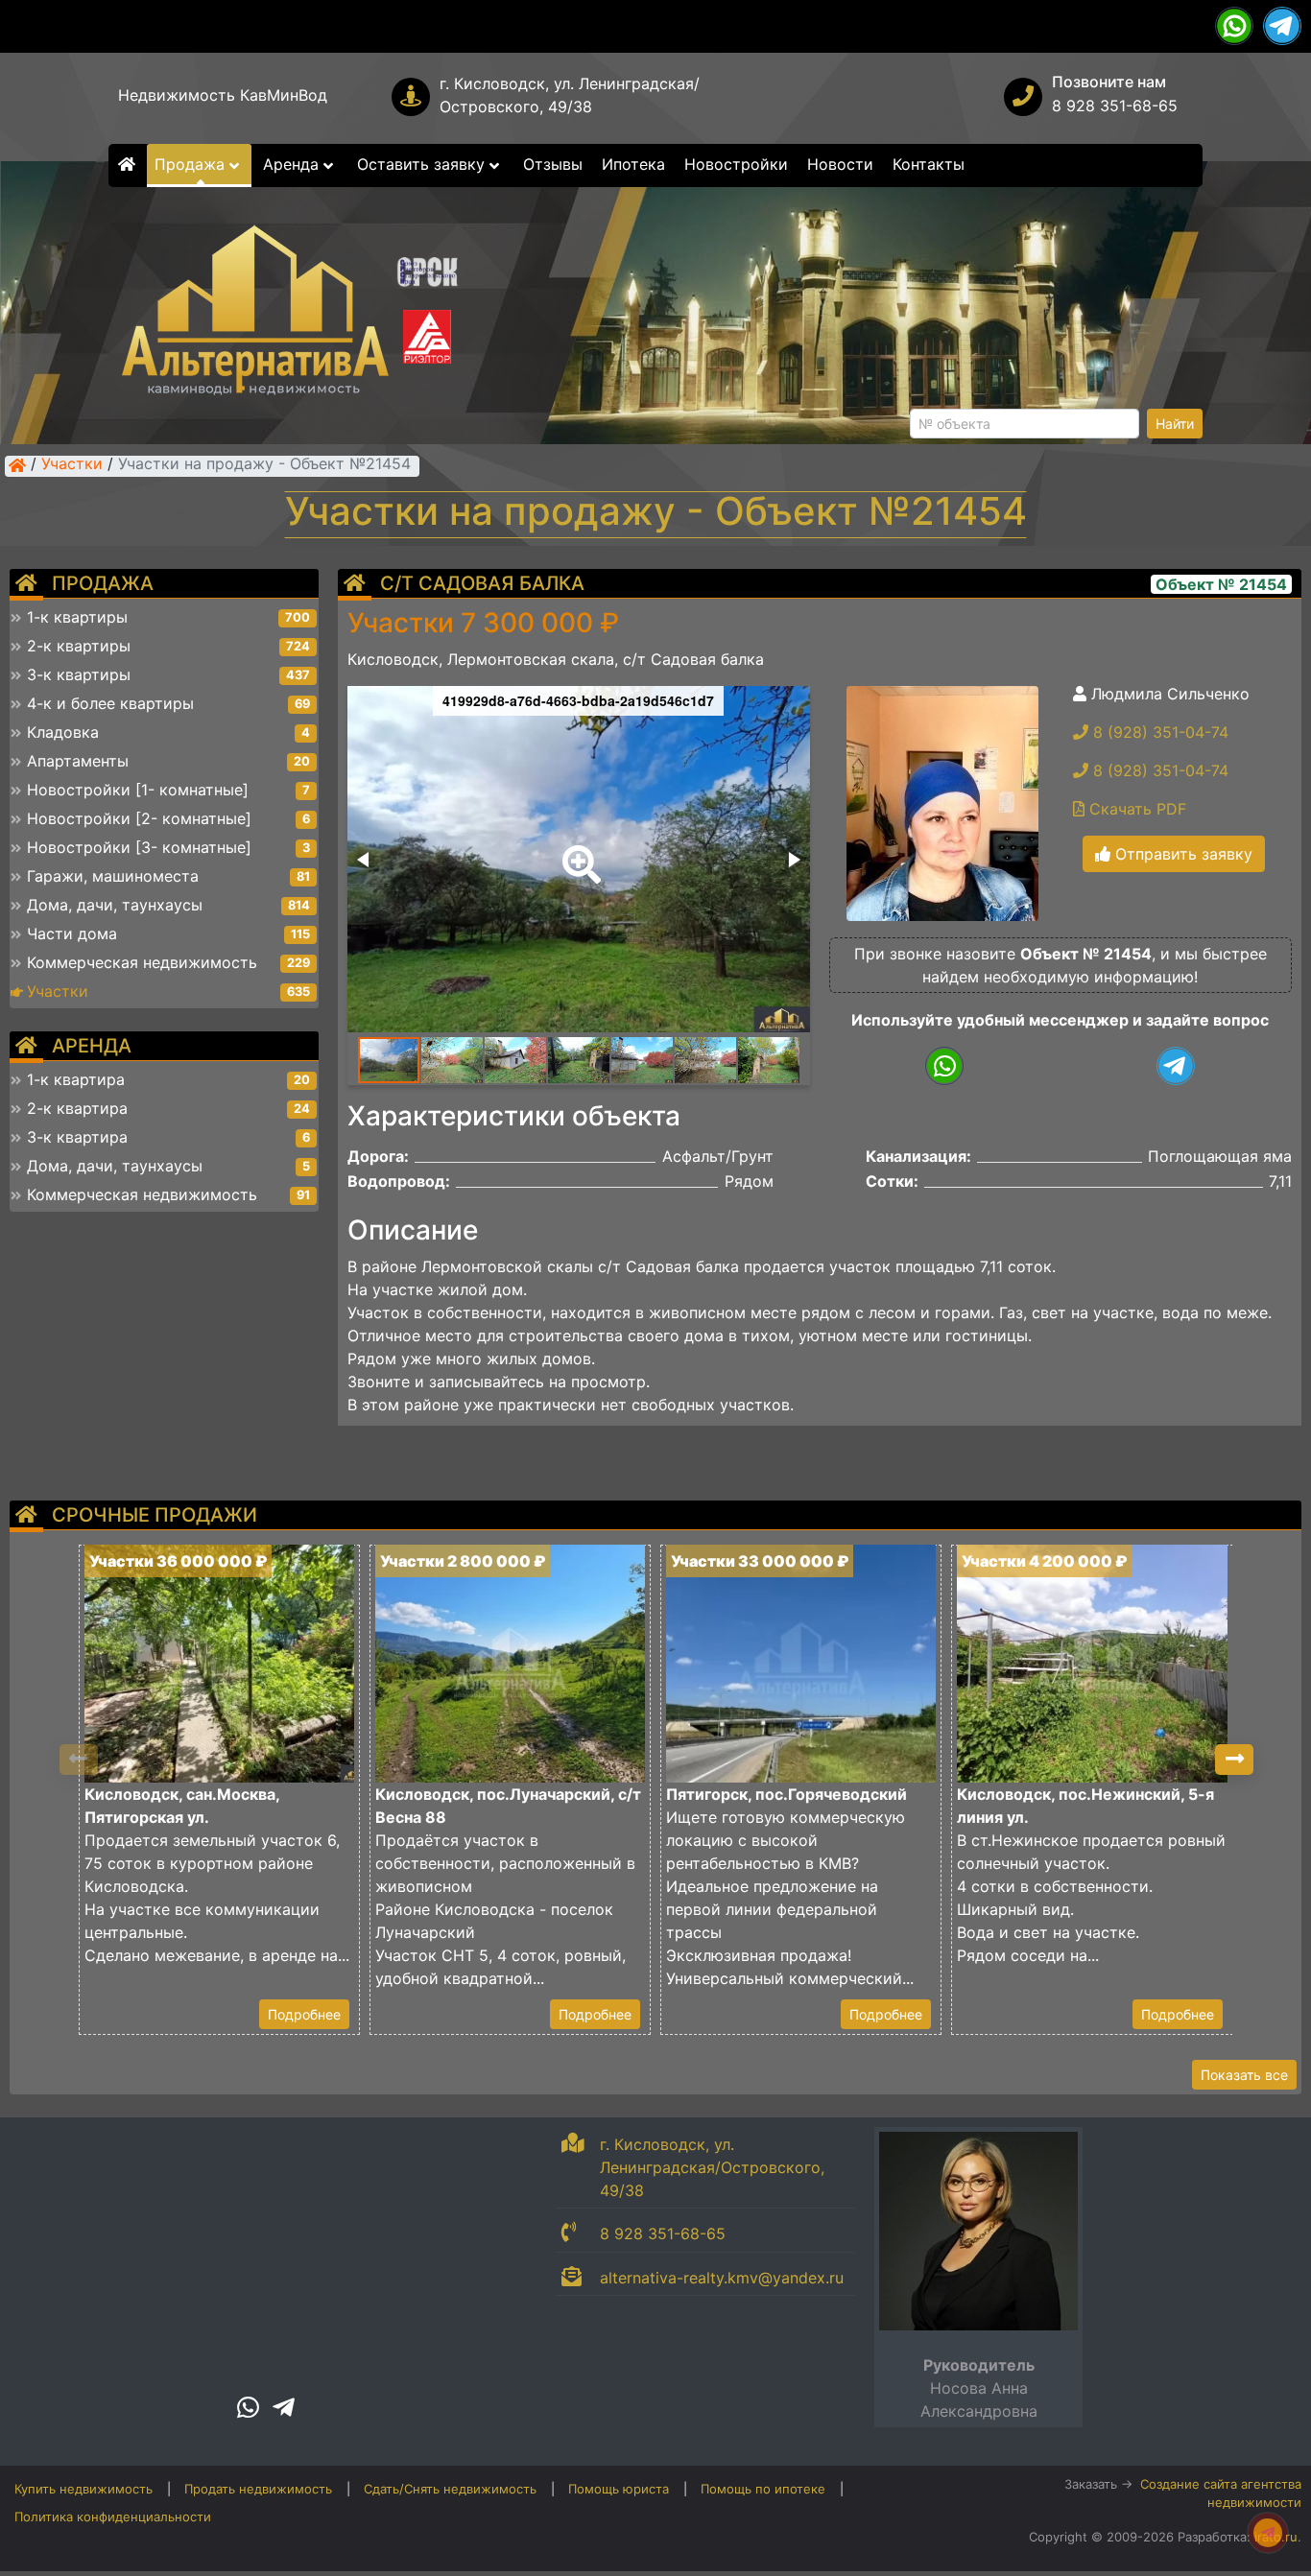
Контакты (929, 164)
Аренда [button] (293, 164)
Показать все (1244, 2075)
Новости (840, 164)
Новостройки (736, 164)
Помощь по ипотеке (763, 2489)
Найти (1175, 424)
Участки (72, 465)
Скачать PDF (1135, 809)
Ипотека (633, 164)
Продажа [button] (192, 164)
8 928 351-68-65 (1115, 106)
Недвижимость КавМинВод (223, 95)
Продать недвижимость (258, 2489)
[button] (578, 851)
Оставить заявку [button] (423, 164)
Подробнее (304, 2014)
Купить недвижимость (83, 2489)
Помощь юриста (619, 2489)
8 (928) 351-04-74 (1158, 732)
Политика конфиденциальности (113, 2517)
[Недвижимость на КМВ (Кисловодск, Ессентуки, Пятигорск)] (17, 465)
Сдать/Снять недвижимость (450, 2489)
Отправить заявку (1181, 854)
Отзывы (553, 164)
